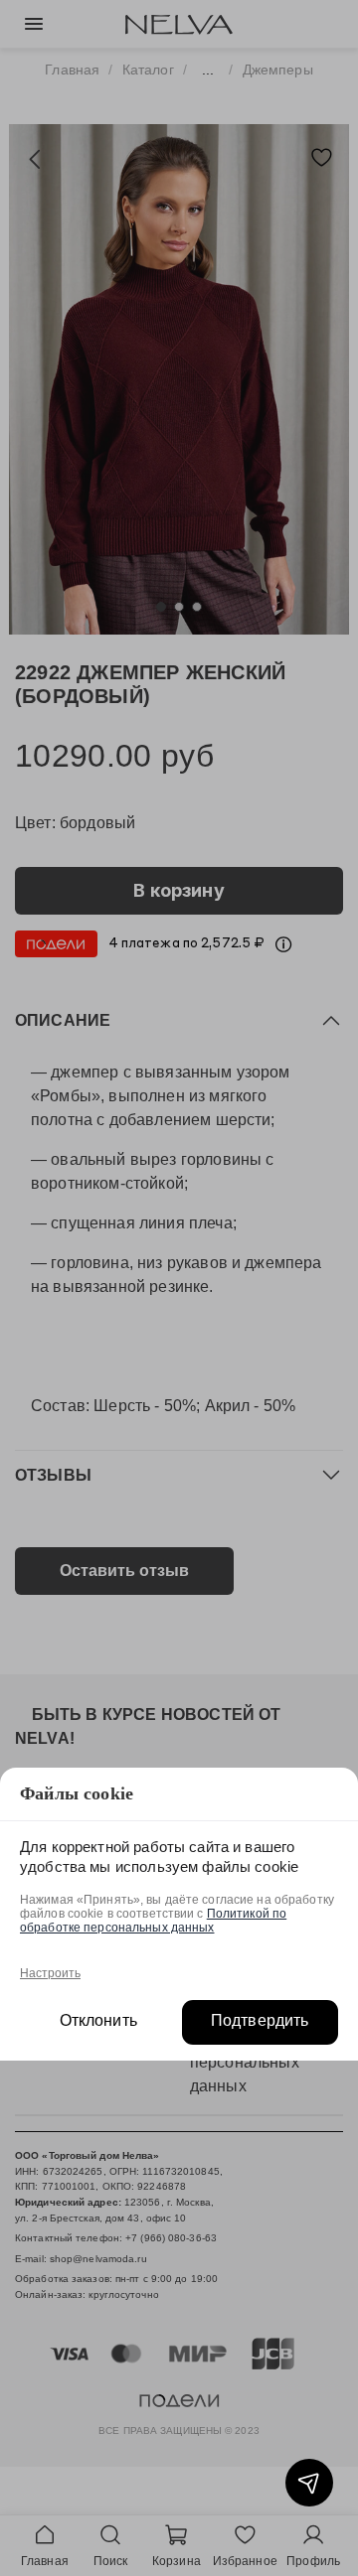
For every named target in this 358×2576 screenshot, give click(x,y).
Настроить (50, 1973)
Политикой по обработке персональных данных (153, 1921)
